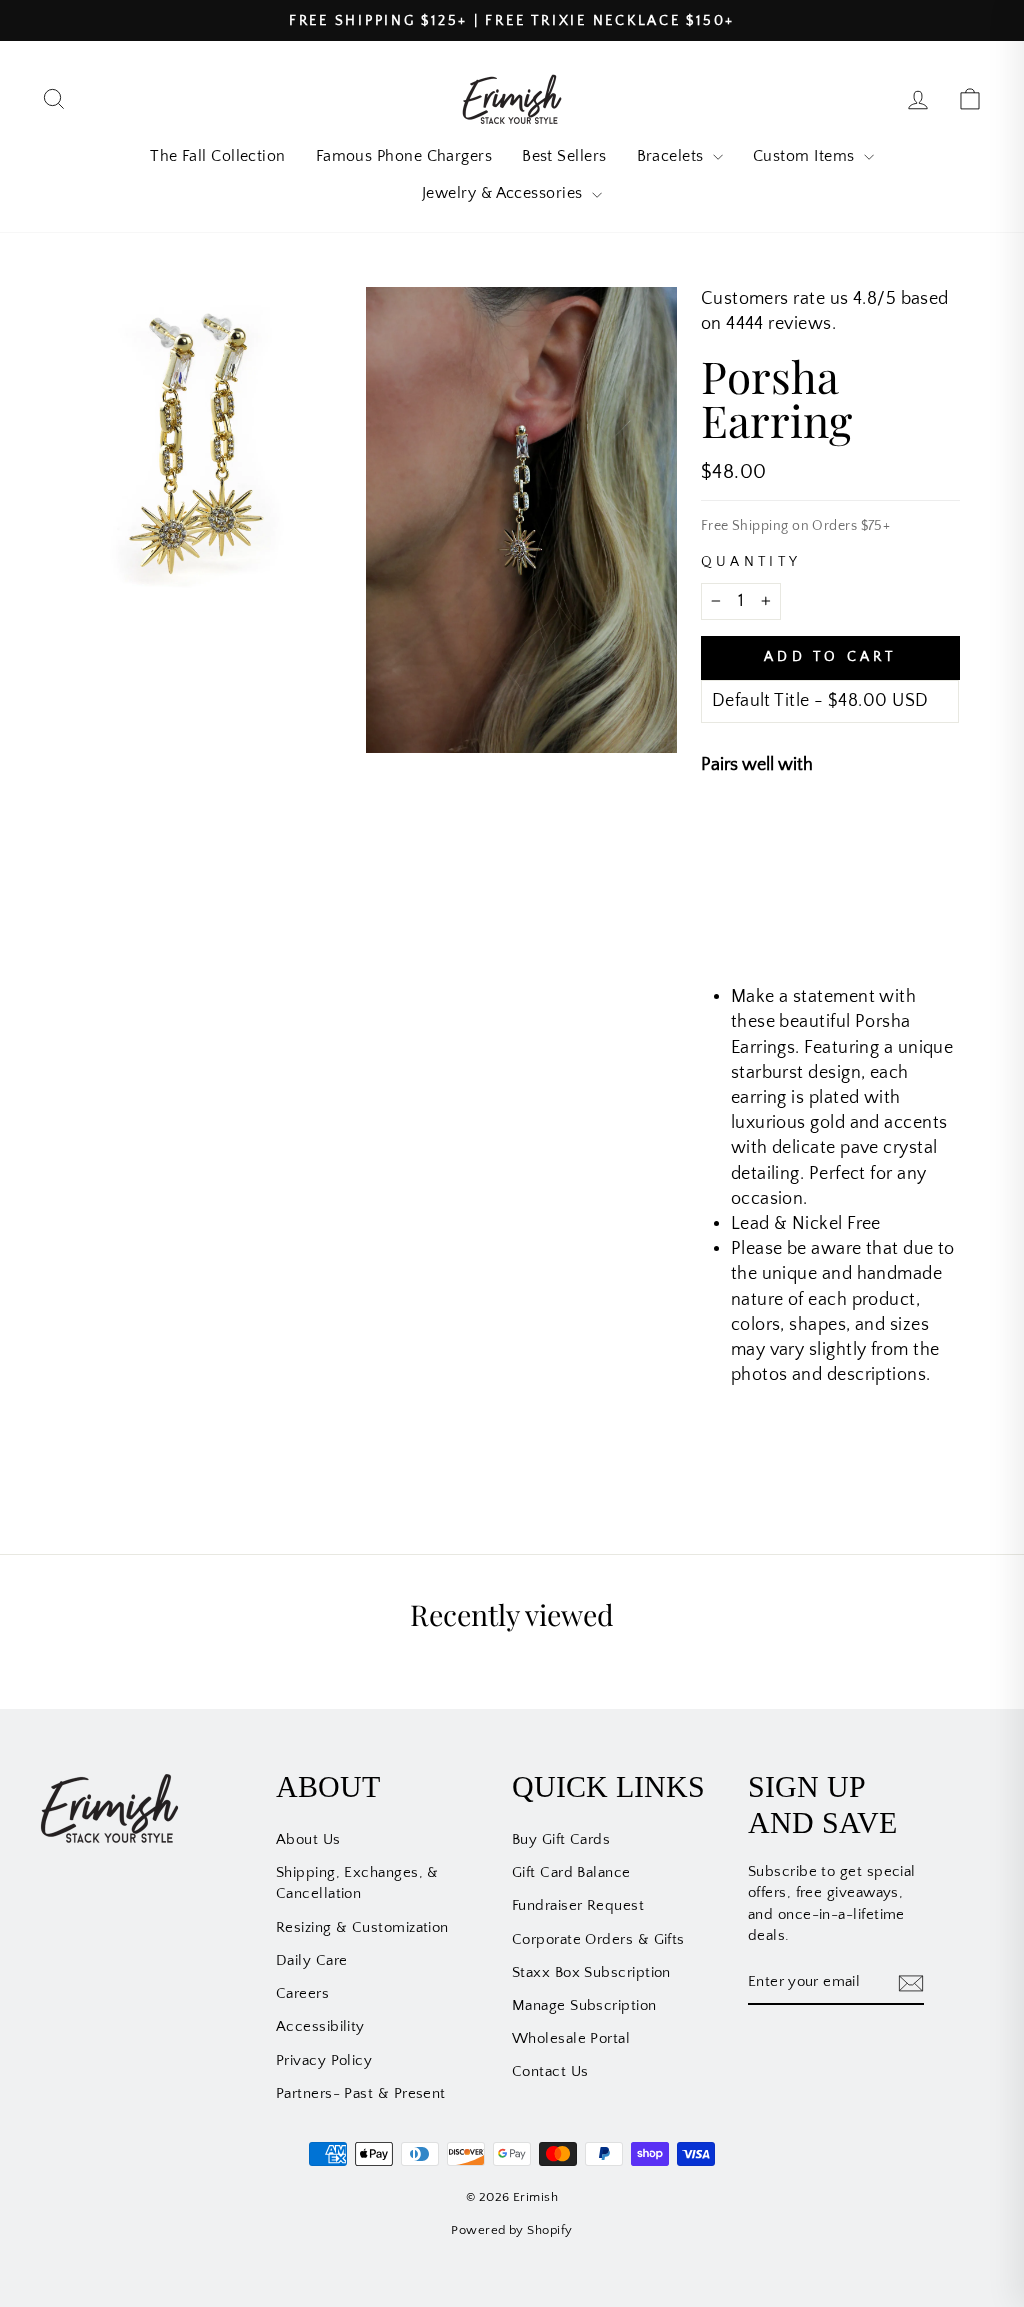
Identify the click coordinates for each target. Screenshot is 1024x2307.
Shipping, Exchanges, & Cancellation (357, 1883)
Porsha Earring (861, 832)
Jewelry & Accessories (504, 193)
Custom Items (806, 156)
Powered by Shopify (511, 2230)
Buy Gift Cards (561, 1839)
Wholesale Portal (571, 2038)
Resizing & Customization (362, 1927)
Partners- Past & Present (361, 2093)
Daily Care (312, 1960)
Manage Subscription (584, 2005)
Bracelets (673, 156)
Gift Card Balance (571, 1872)
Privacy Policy (324, 2060)
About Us (308, 1839)
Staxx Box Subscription (591, 1972)
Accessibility (320, 2026)
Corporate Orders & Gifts (598, 1939)
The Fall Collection (218, 156)
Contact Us (550, 2071)
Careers (302, 1993)
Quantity (751, 562)
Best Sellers (564, 156)
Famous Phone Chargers (404, 156)
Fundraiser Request (578, 1905)
